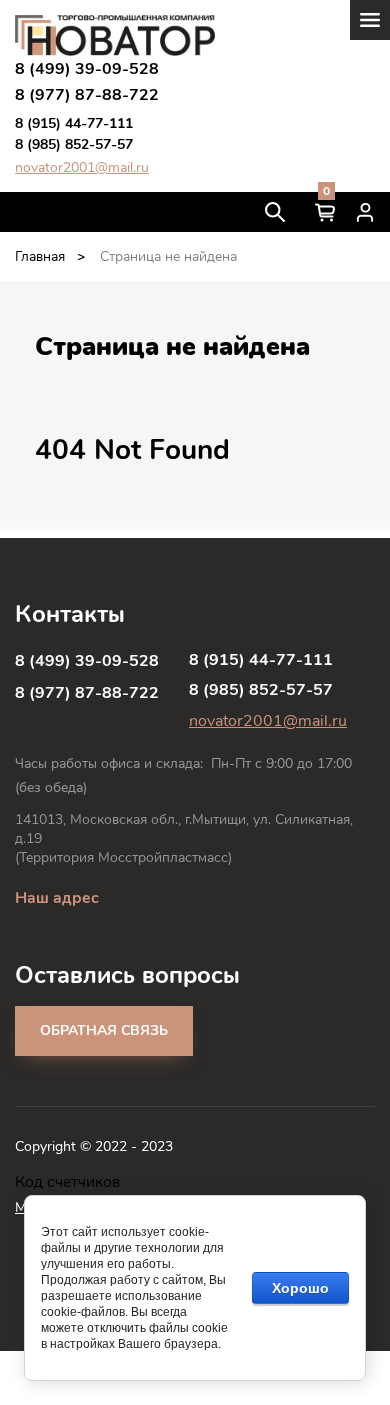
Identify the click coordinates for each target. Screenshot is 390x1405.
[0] (325, 212)
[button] (104, 1031)
